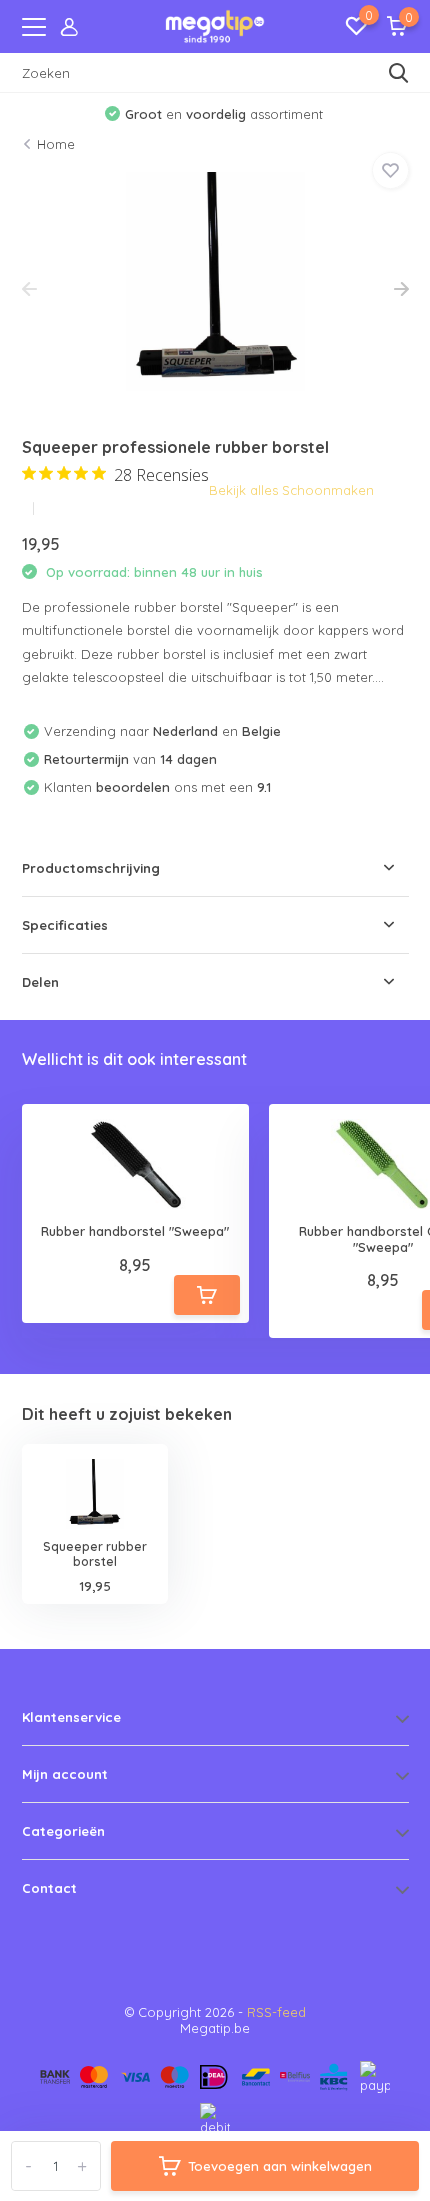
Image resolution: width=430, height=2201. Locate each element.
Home (56, 144)
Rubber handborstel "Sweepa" (135, 1231)
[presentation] (29, 289)
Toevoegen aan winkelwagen (280, 2166)
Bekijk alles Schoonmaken (291, 490)
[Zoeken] (399, 73)
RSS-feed (276, 2012)
